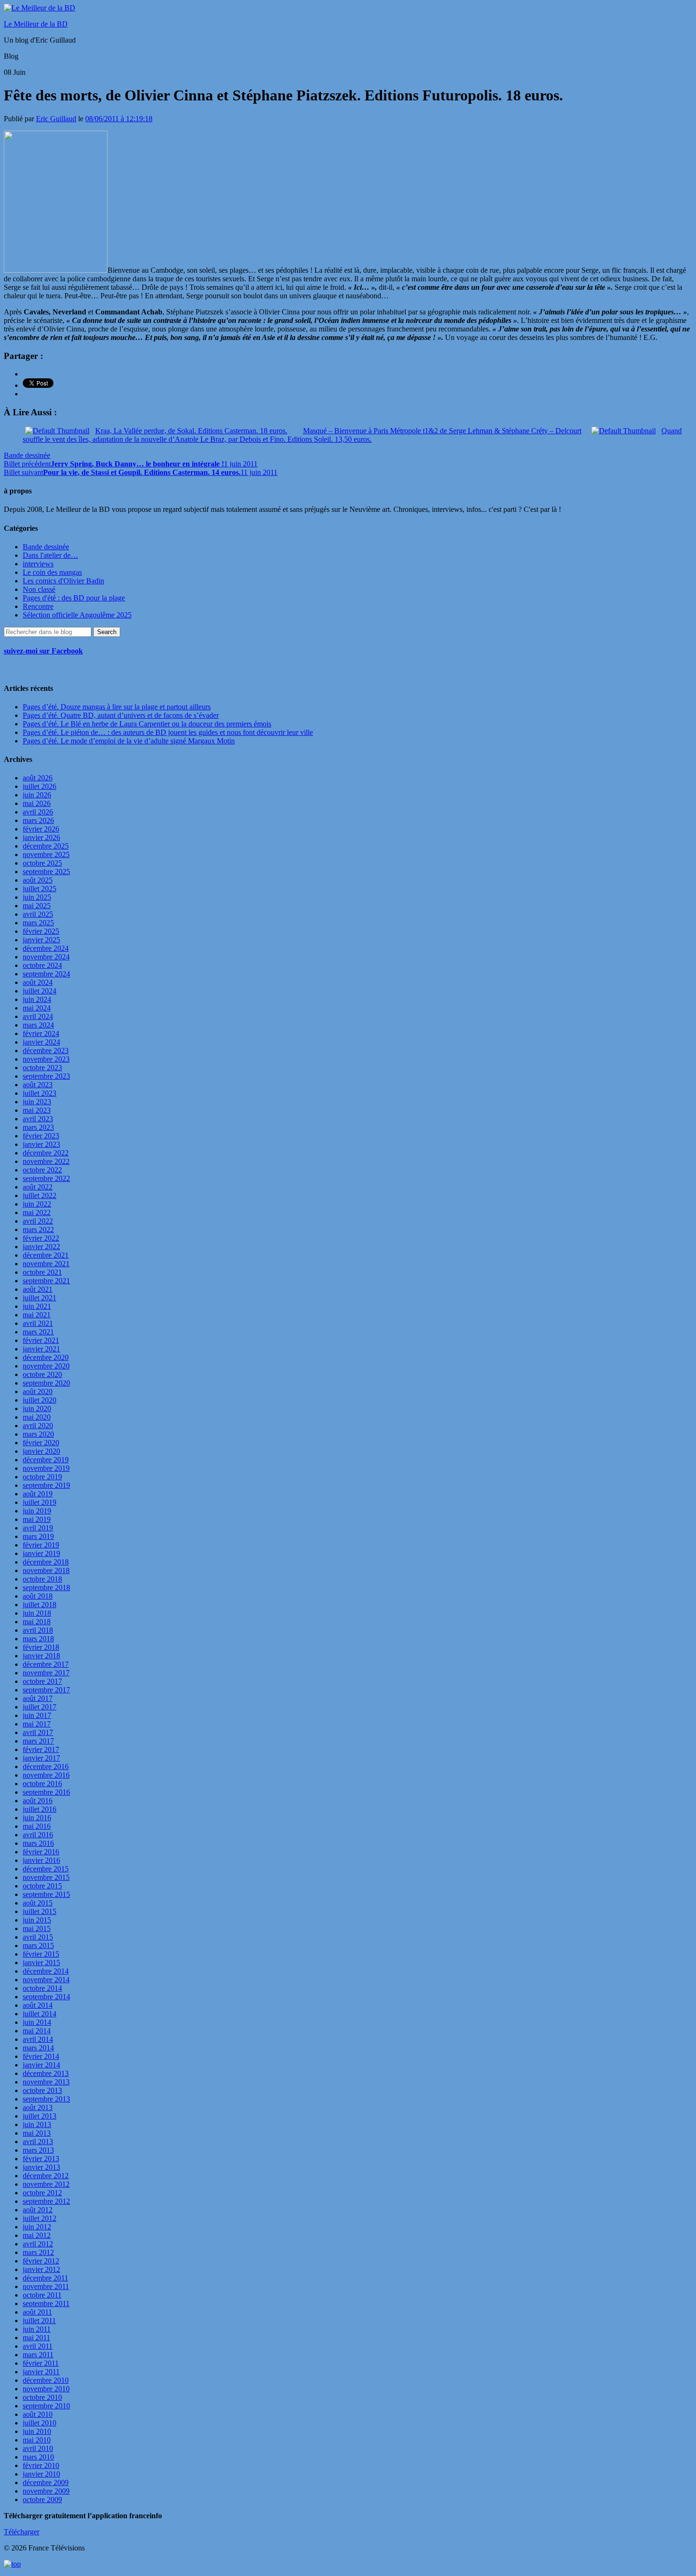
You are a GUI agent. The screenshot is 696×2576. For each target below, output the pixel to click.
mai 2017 (37, 1724)
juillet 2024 (40, 991)
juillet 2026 (40, 786)
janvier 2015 (41, 1963)
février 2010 (41, 2465)
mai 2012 (37, 2235)
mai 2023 (37, 1110)
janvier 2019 (41, 1553)
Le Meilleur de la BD (36, 24)
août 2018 (38, 1596)
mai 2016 (37, 1826)
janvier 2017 (41, 1758)
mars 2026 (38, 820)
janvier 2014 (41, 2065)
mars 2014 (38, 2048)
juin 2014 (37, 2022)
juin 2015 (37, 1920)
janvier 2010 (41, 2474)
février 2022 (41, 1238)
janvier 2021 (41, 1349)
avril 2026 (38, 812)
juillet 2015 (40, 1911)
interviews (38, 564)
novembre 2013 (46, 2082)
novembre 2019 (46, 1468)
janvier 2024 (41, 1042)
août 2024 (38, 982)
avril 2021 (38, 1323)
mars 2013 (38, 2150)
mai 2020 (37, 1417)
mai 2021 (37, 1315)
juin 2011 (37, 2329)
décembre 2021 (46, 1255)
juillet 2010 (40, 2423)
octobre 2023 (42, 1068)
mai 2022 (37, 1212)
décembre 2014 (46, 1971)
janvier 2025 (41, 940)
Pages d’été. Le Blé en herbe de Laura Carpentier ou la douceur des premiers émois (147, 724)
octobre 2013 (42, 2090)
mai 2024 (37, 1008)
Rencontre (38, 606)
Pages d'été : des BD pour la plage (74, 598)
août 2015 (38, 1903)
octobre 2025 (42, 863)
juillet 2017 (40, 1707)
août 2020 (38, 1391)
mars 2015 (38, 1945)
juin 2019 (37, 1511)
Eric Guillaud (56, 119)
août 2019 (38, 1494)
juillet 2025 (40, 889)
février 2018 (41, 1647)
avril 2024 (38, 1016)
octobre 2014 (42, 1988)
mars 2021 (38, 1332)
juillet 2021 (40, 1298)
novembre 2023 (46, 1059)
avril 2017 (38, 1732)
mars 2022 (38, 1230)
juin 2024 (37, 999)
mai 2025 (37, 906)
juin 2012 (37, 2227)
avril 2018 (38, 1630)
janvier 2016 (41, 1860)
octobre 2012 (42, 2193)
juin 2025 (37, 897)
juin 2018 (37, 1613)
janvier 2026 (41, 837)
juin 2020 (37, 1409)
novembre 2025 (46, 854)
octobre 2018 (42, 1579)
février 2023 (41, 1136)
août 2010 (38, 2414)
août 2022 (38, 1187)
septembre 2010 (46, 2406)
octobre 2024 (42, 965)
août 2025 (38, 880)
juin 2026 (37, 795)
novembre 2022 (46, 1161)
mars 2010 (38, 2457)
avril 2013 (38, 2142)
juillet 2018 (40, 1605)
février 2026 (41, 829)
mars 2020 (38, 1434)
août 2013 (38, 2107)
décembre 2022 (46, 1153)
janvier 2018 (41, 1656)
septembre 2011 (46, 2303)
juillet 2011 (39, 2321)
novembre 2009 (46, 2491)
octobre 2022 (42, 1170)
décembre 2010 (46, 2380)
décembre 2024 (46, 948)
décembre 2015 (46, 1869)
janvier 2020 (41, 1451)
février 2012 (41, 2261)
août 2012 (38, 2210)
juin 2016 (37, 1818)
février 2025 (41, 931)
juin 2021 (37, 1306)
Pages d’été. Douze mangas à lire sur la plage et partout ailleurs (117, 707)
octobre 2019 (42, 1477)
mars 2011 (38, 2355)
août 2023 (38, 1085)
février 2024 (41, 1033)
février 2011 (41, 2363)
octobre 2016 (42, 1784)
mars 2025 (38, 923)
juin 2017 (37, 1715)
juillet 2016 (40, 1809)
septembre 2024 (46, 974)
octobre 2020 (42, 1374)
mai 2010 (37, 2440)
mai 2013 (37, 2133)
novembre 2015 (46, 1877)
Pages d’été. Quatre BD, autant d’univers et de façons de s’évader (121, 715)
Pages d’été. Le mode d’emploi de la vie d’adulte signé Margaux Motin (129, 741)
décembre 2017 (46, 1664)
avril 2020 (38, 1426)
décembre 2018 (46, 1562)
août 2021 (38, 1289)
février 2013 (41, 2159)
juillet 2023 (40, 1093)
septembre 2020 (46, 1383)
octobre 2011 (42, 2295)
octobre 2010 (42, 2397)
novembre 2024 (46, 957)
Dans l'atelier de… (50, 555)
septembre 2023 (46, 1076)
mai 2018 (37, 1622)
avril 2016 (38, 1835)
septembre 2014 (46, 1997)
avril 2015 (38, 1937)
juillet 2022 (40, 1195)
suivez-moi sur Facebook (43, 651)
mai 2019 (37, 1519)
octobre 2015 (42, 1886)
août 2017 (38, 1698)
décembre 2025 (46, 846)
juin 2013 (37, 2124)
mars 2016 (38, 1843)
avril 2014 (38, 2039)
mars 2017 (38, 1741)
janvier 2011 (41, 2372)
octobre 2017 (42, 1681)
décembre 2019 (46, 1460)
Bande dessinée (27, 455)
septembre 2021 (46, 1281)
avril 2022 (38, 1221)
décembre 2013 (46, 2073)
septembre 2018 (46, 1588)
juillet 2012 (40, 2218)
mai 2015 (37, 1928)
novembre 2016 (46, 1775)
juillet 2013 (40, 2116)
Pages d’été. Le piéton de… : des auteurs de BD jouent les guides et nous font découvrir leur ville (168, 732)
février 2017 (41, 1749)
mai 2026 (37, 803)
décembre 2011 (45, 2278)
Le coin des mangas (52, 572)
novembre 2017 (46, 1673)
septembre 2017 (46, 1690)
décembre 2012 (46, 2176)
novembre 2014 (46, 1980)
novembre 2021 (46, 1264)
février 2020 (41, 1443)
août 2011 (37, 2312)
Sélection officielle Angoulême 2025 (77, 615)
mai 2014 (37, 2031)
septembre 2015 (46, 1894)
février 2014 (41, 2056)
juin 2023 (37, 1102)
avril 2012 (38, 2244)
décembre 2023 (46, 1051)
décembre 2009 (46, 2482)
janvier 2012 (41, 2269)
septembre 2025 (46, 872)
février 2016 (41, 1852)
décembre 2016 (46, 1767)
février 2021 (41, 1340)
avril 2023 (38, 1119)
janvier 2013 (41, 2167)
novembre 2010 (46, 2389)
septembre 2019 (46, 1485)
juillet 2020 (40, 1400)
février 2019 (41, 1545)
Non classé (39, 589)
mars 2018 (38, 1639)
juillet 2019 (40, 1502)
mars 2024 (38, 1025)
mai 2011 (36, 2338)
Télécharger (22, 2532)
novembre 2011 (46, 2286)
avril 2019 (38, 1528)
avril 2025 (38, 914)
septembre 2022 (46, 1178)
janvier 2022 (41, 1247)
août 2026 (38, 778)
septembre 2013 (46, 2099)
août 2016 (38, 1801)
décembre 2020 (46, 1357)
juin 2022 (37, 1204)
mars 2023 (38, 1127)
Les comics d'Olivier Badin (63, 581)
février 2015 (41, 1954)
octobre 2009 (42, 2500)
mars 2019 (38, 1536)
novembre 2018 (46, 1570)
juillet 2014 (40, 2014)
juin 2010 (37, 2431)
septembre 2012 (46, 2201)
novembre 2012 (46, 2184)
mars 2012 (38, 2252)
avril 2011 (38, 2346)
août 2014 (38, 2005)
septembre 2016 (46, 1792)
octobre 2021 (42, 1272)
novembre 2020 (46, 1366)
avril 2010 (38, 2448)
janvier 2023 (41, 1144)
